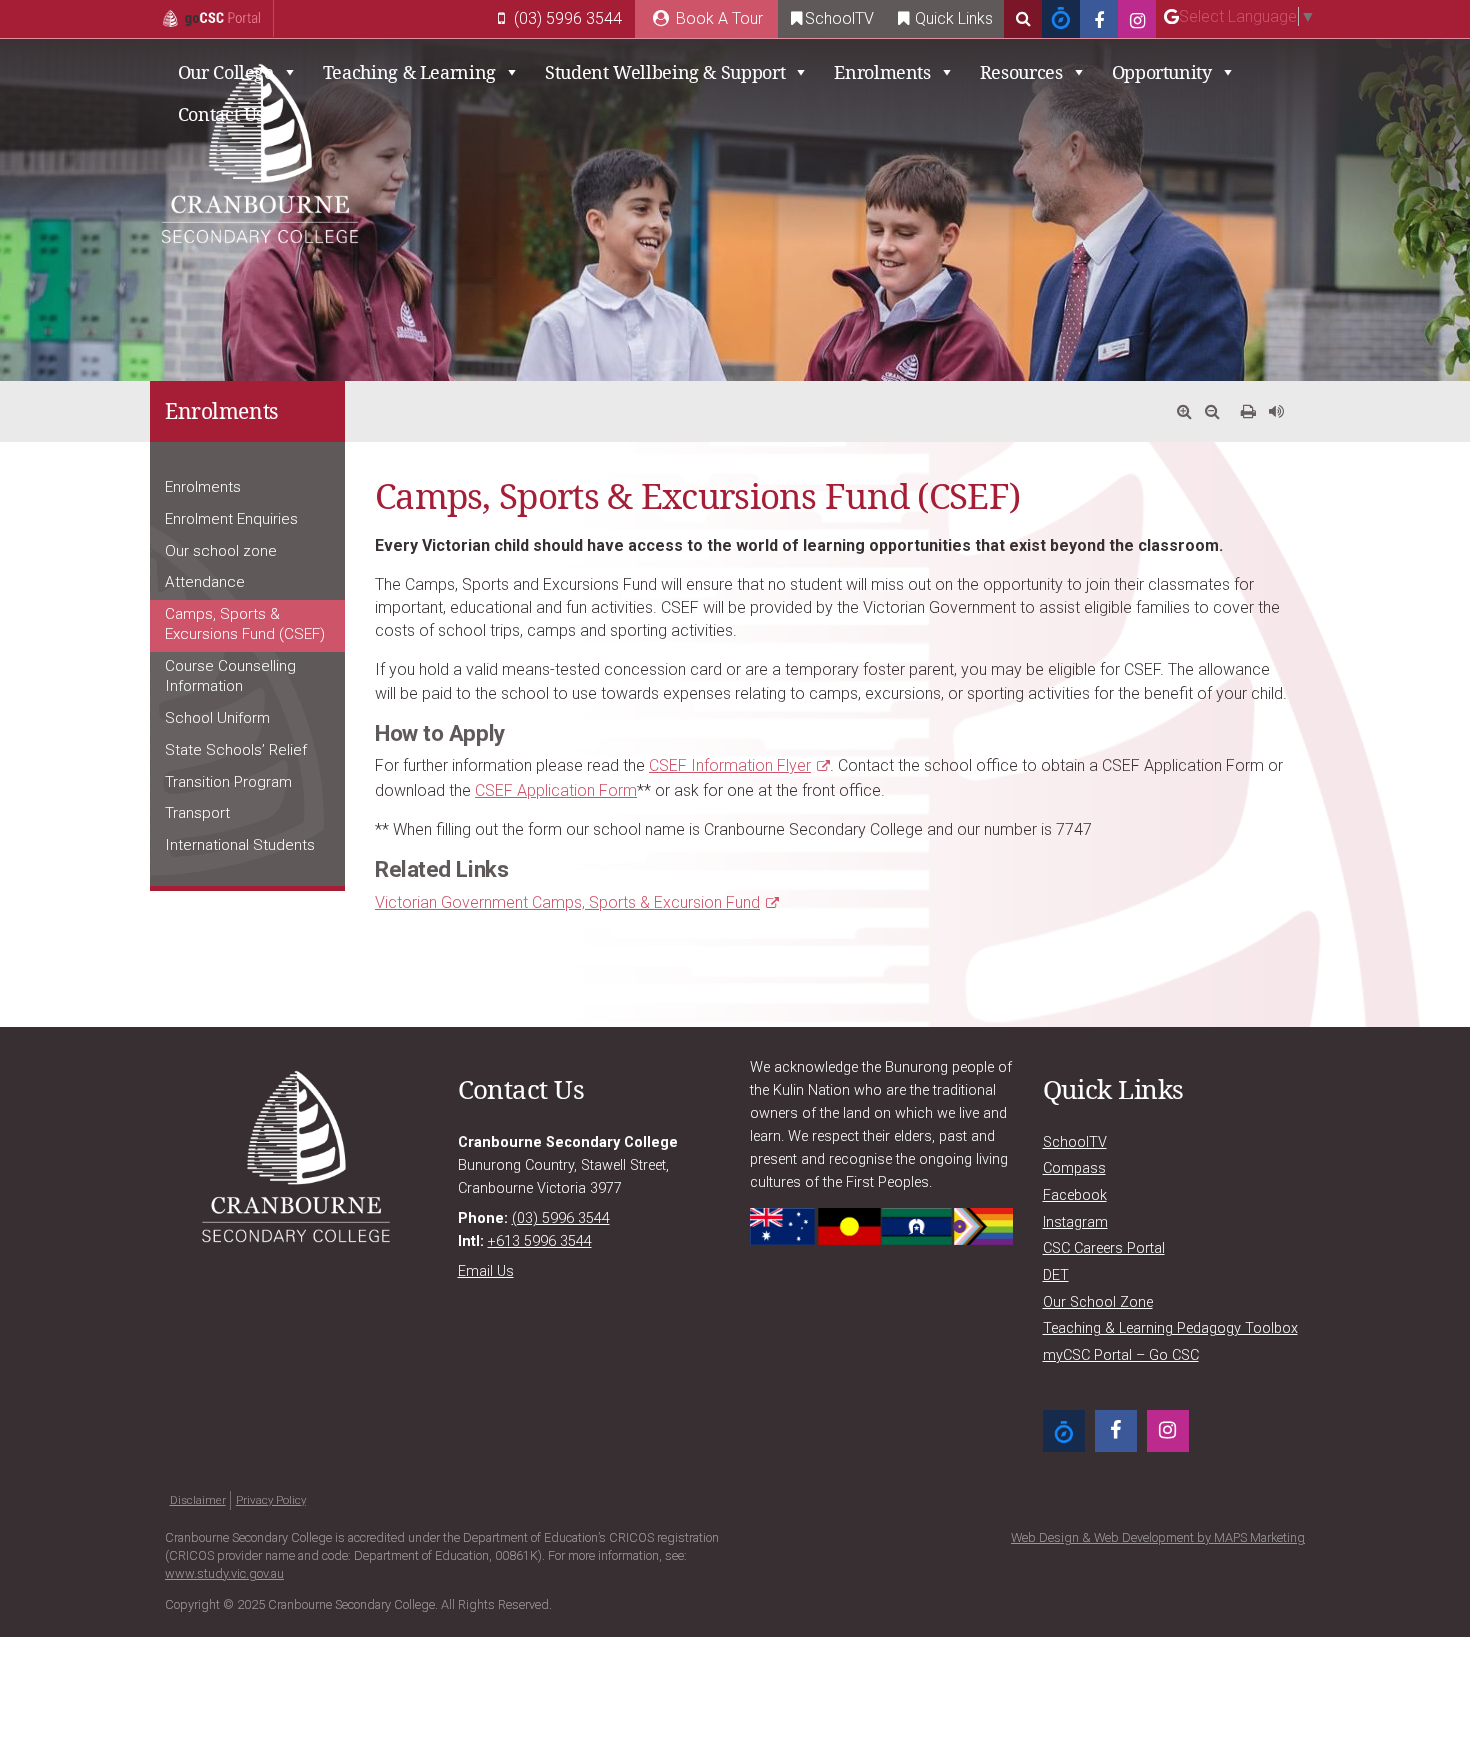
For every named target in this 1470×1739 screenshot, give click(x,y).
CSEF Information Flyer (730, 765)
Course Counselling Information (230, 676)
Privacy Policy (271, 1500)
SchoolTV (839, 18)
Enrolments (882, 72)
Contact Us (221, 114)
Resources (1021, 72)
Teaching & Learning (409, 72)
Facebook (1075, 1195)
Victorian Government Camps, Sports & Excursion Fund (567, 902)
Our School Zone (1098, 1302)
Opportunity (1162, 72)
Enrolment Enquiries (231, 519)
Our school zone (221, 551)
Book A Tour (717, 18)
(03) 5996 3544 (566, 18)
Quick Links (952, 18)
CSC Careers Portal (1104, 1248)
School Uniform (217, 718)
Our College (226, 72)
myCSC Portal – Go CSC (1121, 1355)
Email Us (486, 1271)
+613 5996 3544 (540, 1241)
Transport (197, 813)
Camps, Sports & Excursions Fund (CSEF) (245, 624)
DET (1056, 1275)
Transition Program (228, 782)
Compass (1074, 1168)
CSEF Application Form (556, 790)
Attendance (205, 582)
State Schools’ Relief (236, 750)
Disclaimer (198, 1500)
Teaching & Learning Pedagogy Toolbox (1170, 1328)
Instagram (1075, 1222)
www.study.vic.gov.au (224, 1573)
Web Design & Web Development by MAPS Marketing (1158, 1537)
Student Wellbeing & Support (665, 72)
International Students (240, 845)
